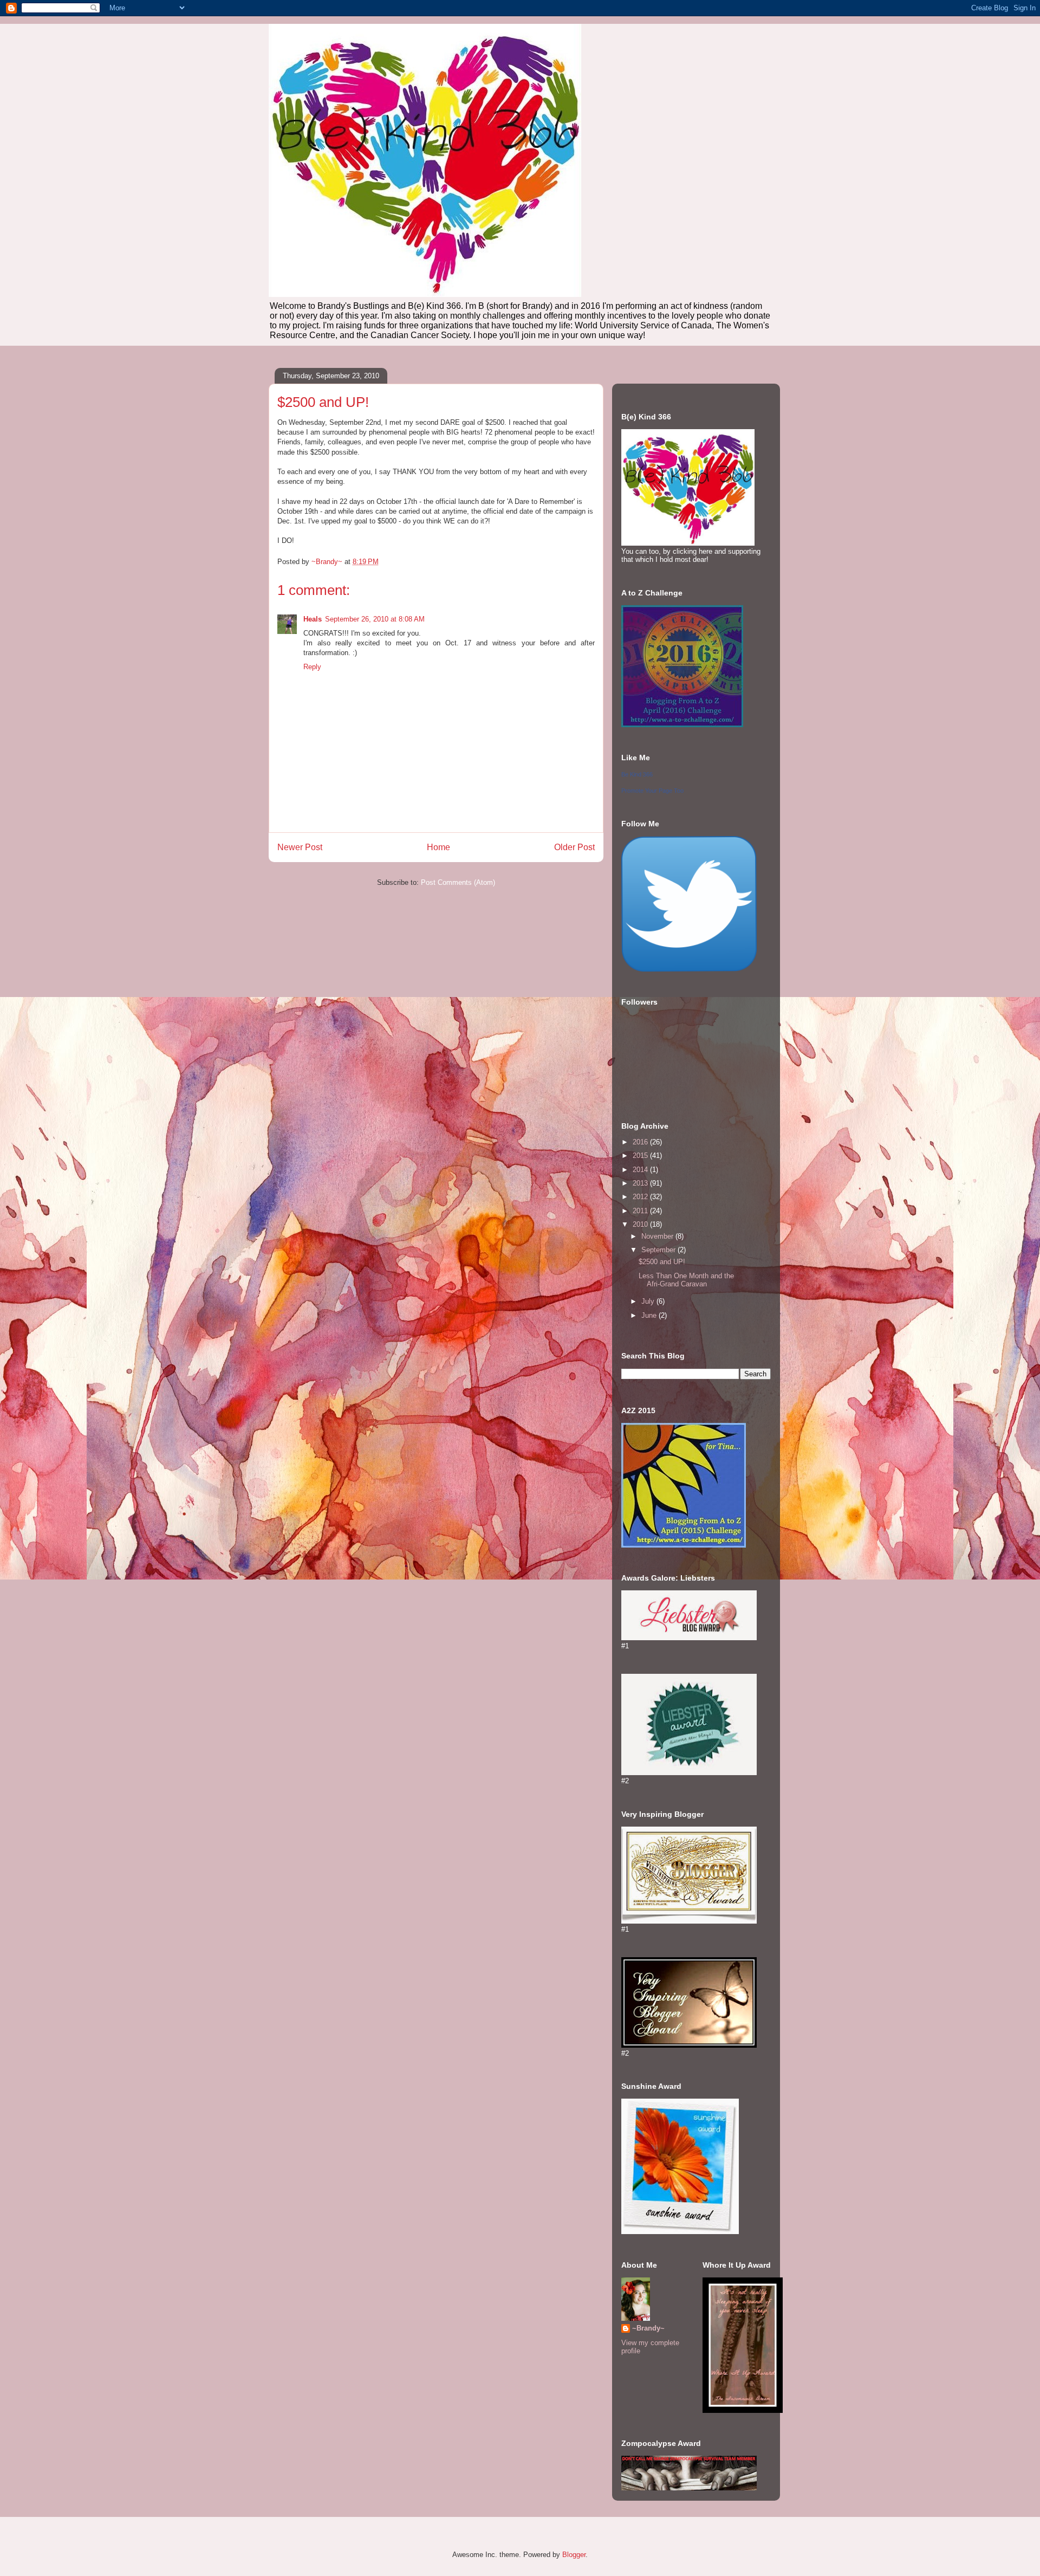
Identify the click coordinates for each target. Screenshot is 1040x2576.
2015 (641, 1156)
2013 (641, 1183)
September (659, 1250)
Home (438, 847)
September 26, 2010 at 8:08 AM (375, 619)
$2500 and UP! (662, 1262)
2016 (641, 1142)
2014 (641, 1170)
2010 (641, 1224)
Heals (313, 619)
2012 (641, 1197)
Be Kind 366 (637, 774)
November (658, 1236)
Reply (312, 667)
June (650, 1315)
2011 (641, 1211)
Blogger (574, 2555)
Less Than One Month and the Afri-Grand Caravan (686, 1280)
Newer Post (300, 847)
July (649, 1301)
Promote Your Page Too (652, 791)
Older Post (574, 847)
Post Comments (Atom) (458, 882)
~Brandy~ (648, 2328)
